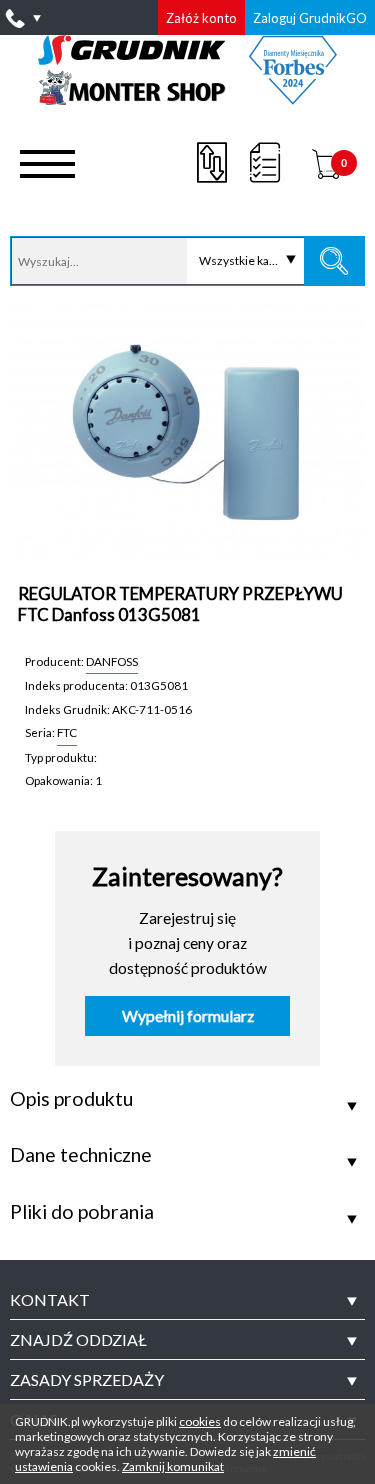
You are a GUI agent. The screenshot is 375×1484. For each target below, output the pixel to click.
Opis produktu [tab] (71, 1099)
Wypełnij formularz (188, 1016)
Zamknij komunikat (173, 1466)
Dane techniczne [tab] (81, 1155)
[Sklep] (187, 98)
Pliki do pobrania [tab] (82, 1212)
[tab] (187, 1300)
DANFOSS (112, 661)
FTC (67, 732)
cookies (200, 1421)
